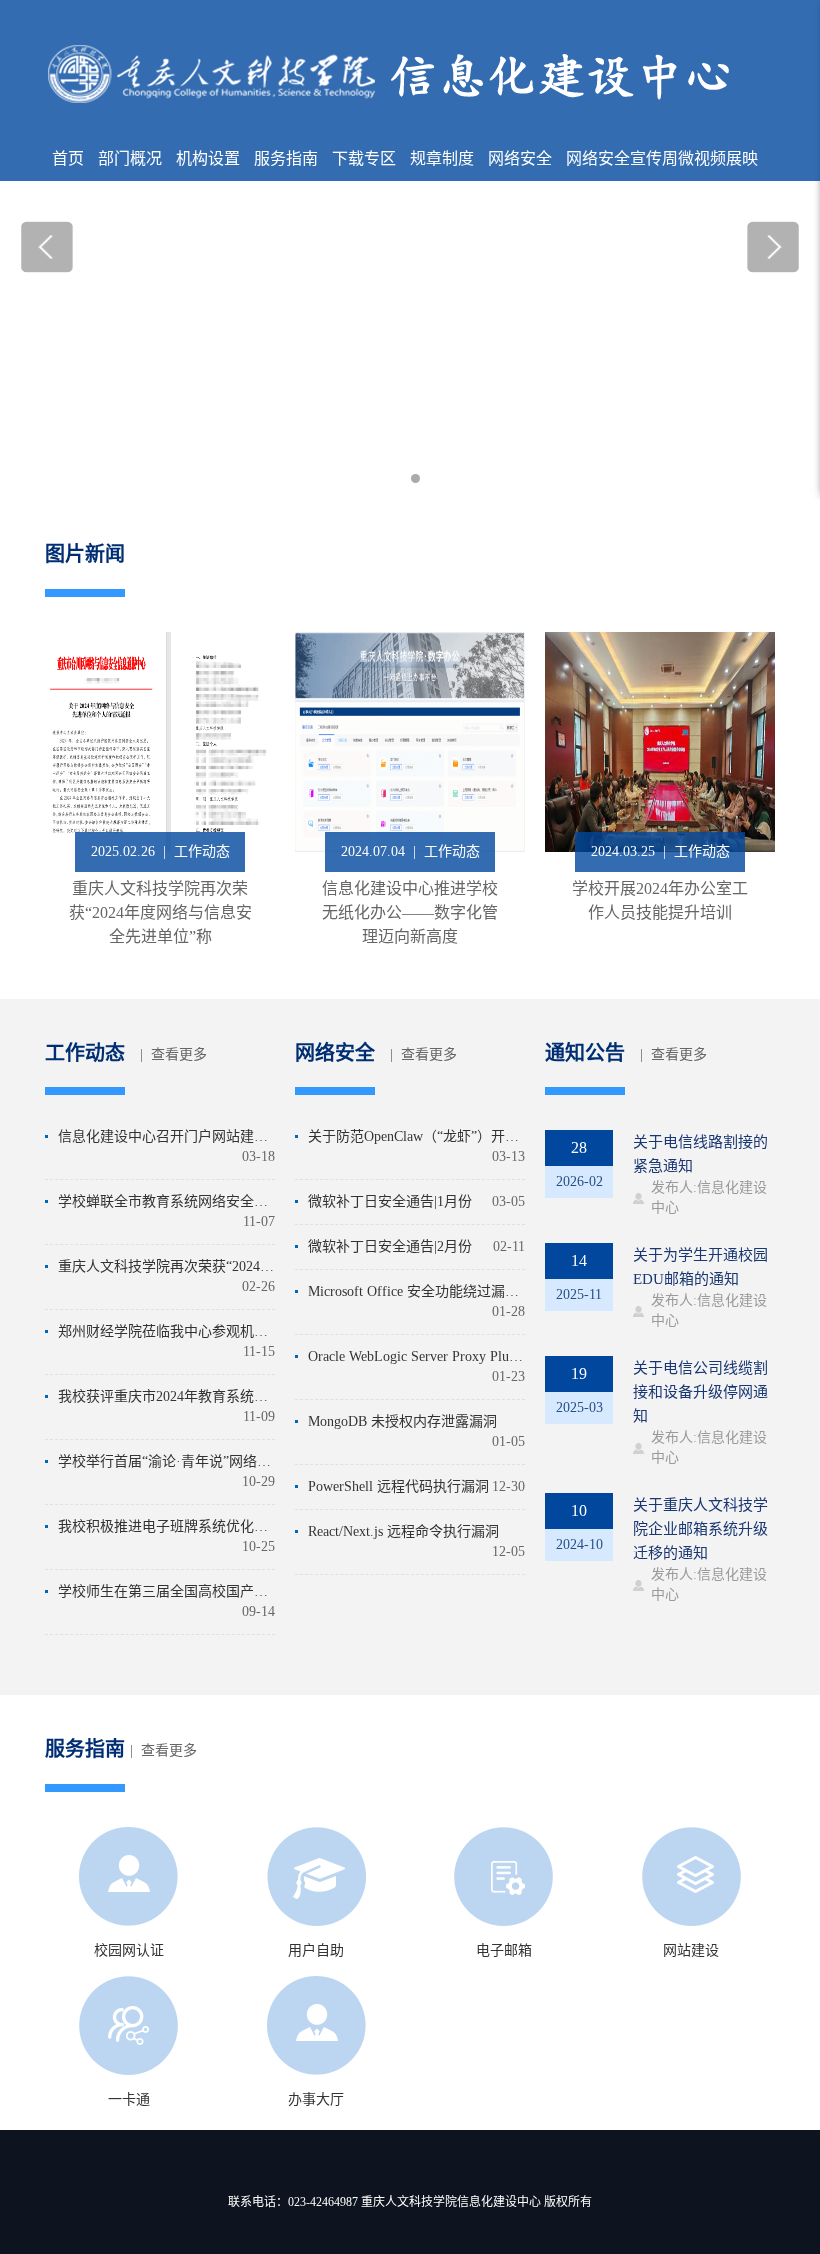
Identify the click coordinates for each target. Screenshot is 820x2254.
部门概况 (130, 158)
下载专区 (364, 158)
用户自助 (316, 1950)
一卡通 (129, 2099)
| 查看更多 (173, 1054)
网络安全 (520, 158)
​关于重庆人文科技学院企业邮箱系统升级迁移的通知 (700, 1529)
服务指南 (286, 158)
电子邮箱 (504, 1950)
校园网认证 (129, 1950)
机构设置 (208, 158)
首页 (68, 158)
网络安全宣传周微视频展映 (662, 158)
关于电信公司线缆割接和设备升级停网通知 (700, 1392)
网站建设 (691, 1950)
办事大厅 (316, 2099)
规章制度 (442, 158)
